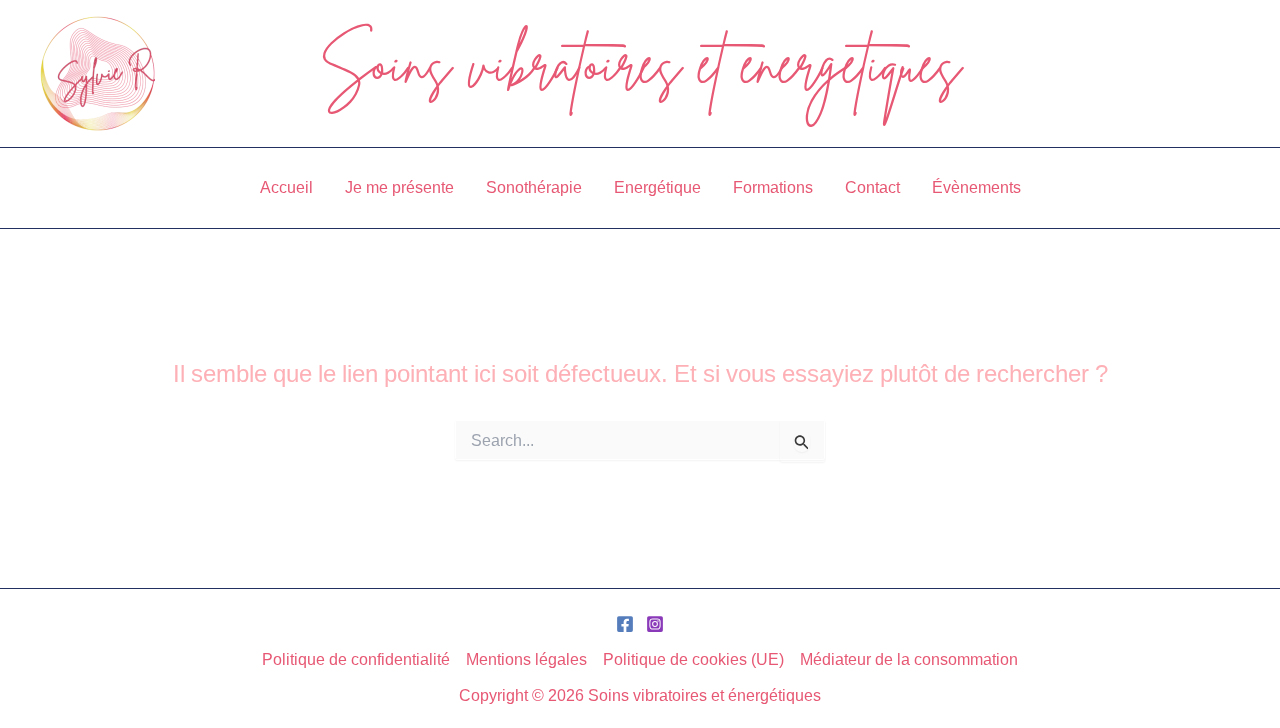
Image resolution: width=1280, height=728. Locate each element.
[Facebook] (625, 624)
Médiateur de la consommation (909, 659)
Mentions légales (526, 659)
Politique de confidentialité (356, 659)
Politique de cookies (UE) (693, 659)
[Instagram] (655, 624)
